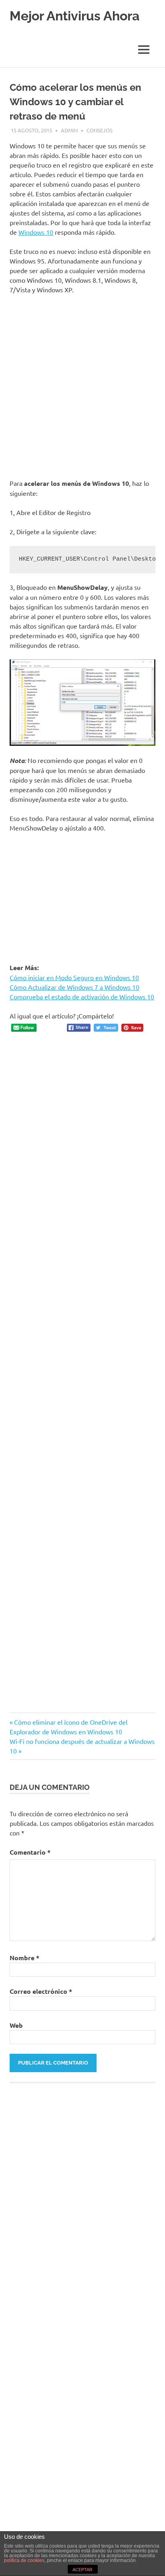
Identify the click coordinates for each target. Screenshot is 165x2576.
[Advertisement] (82, 386)
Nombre (24, 1958)
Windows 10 (36, 232)
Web (16, 2025)
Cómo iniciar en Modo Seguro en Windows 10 (74, 977)
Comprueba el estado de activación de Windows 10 (82, 996)
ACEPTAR (82, 2570)
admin (69, 130)
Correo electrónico (41, 1991)
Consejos (100, 130)
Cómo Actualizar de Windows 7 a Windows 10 (74, 987)
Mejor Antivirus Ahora (74, 16)
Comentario (30, 1852)
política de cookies (24, 2560)
